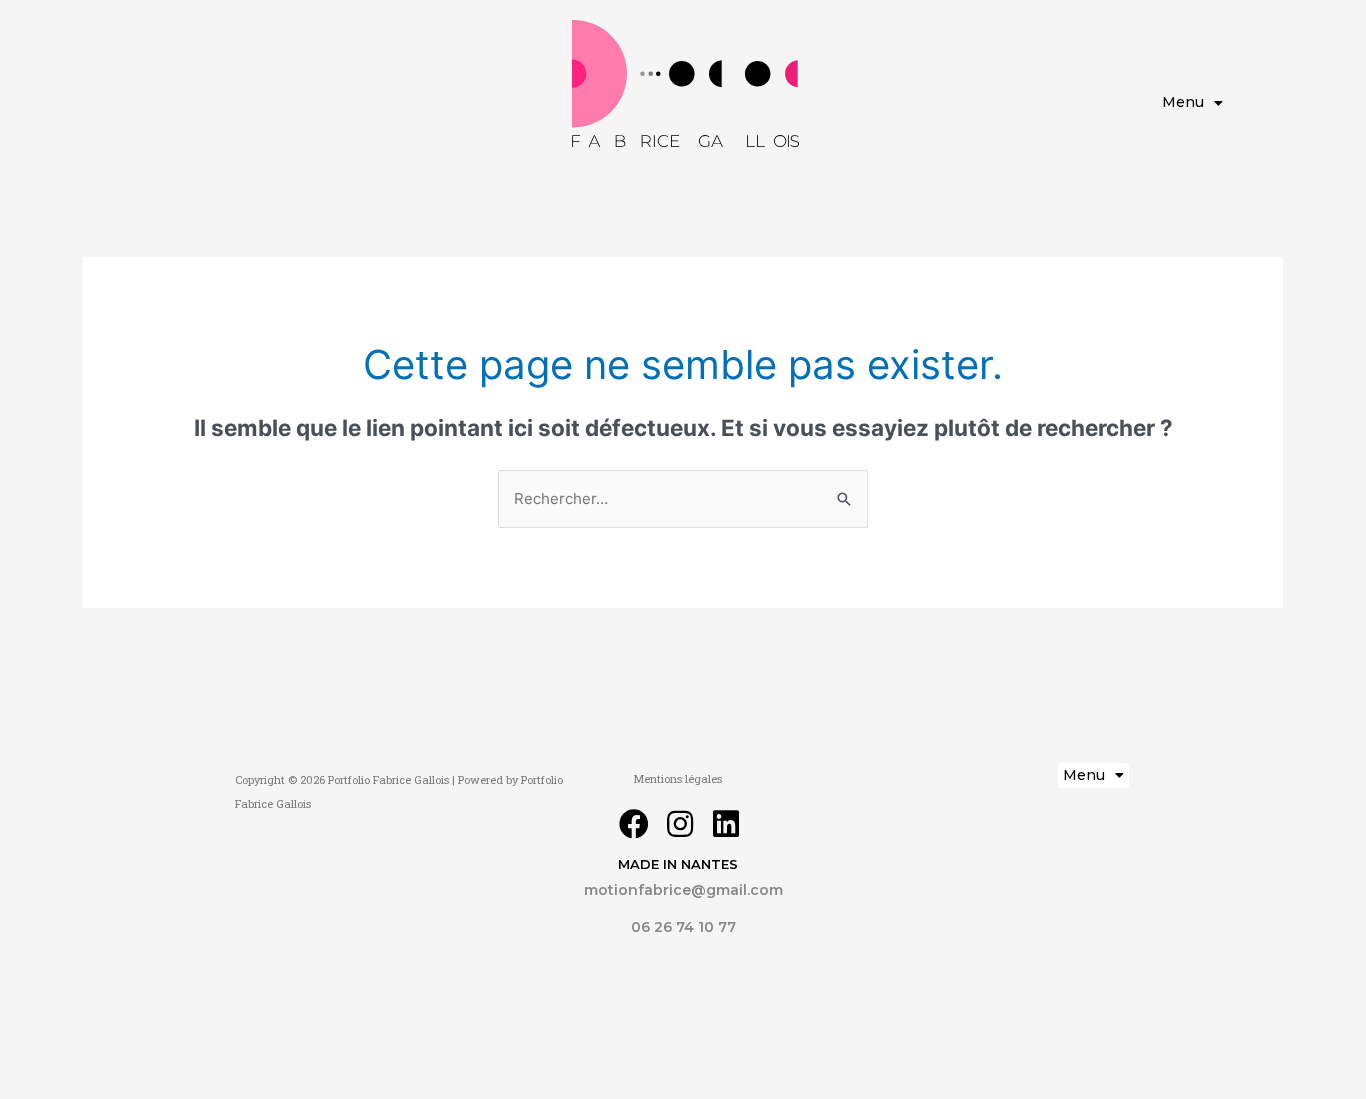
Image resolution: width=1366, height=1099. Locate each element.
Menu (1183, 102)
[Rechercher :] (683, 498)
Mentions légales (678, 778)
